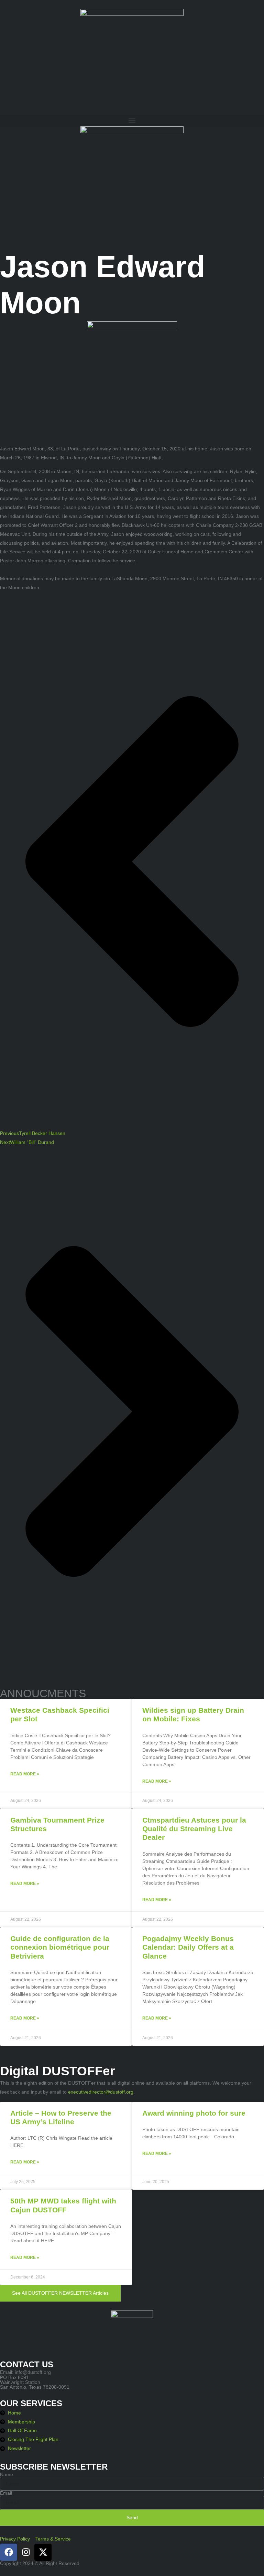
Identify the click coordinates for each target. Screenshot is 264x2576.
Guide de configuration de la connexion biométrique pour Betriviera (60, 1947)
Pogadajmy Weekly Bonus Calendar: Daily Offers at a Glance (188, 1947)
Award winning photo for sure (194, 2113)
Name (7, 2474)
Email (6, 2493)
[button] (132, 121)
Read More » (25, 1774)
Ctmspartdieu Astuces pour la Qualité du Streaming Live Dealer (194, 1829)
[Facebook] (9, 2552)
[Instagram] (26, 2552)
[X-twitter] (43, 2552)
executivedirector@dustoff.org (101, 2092)
